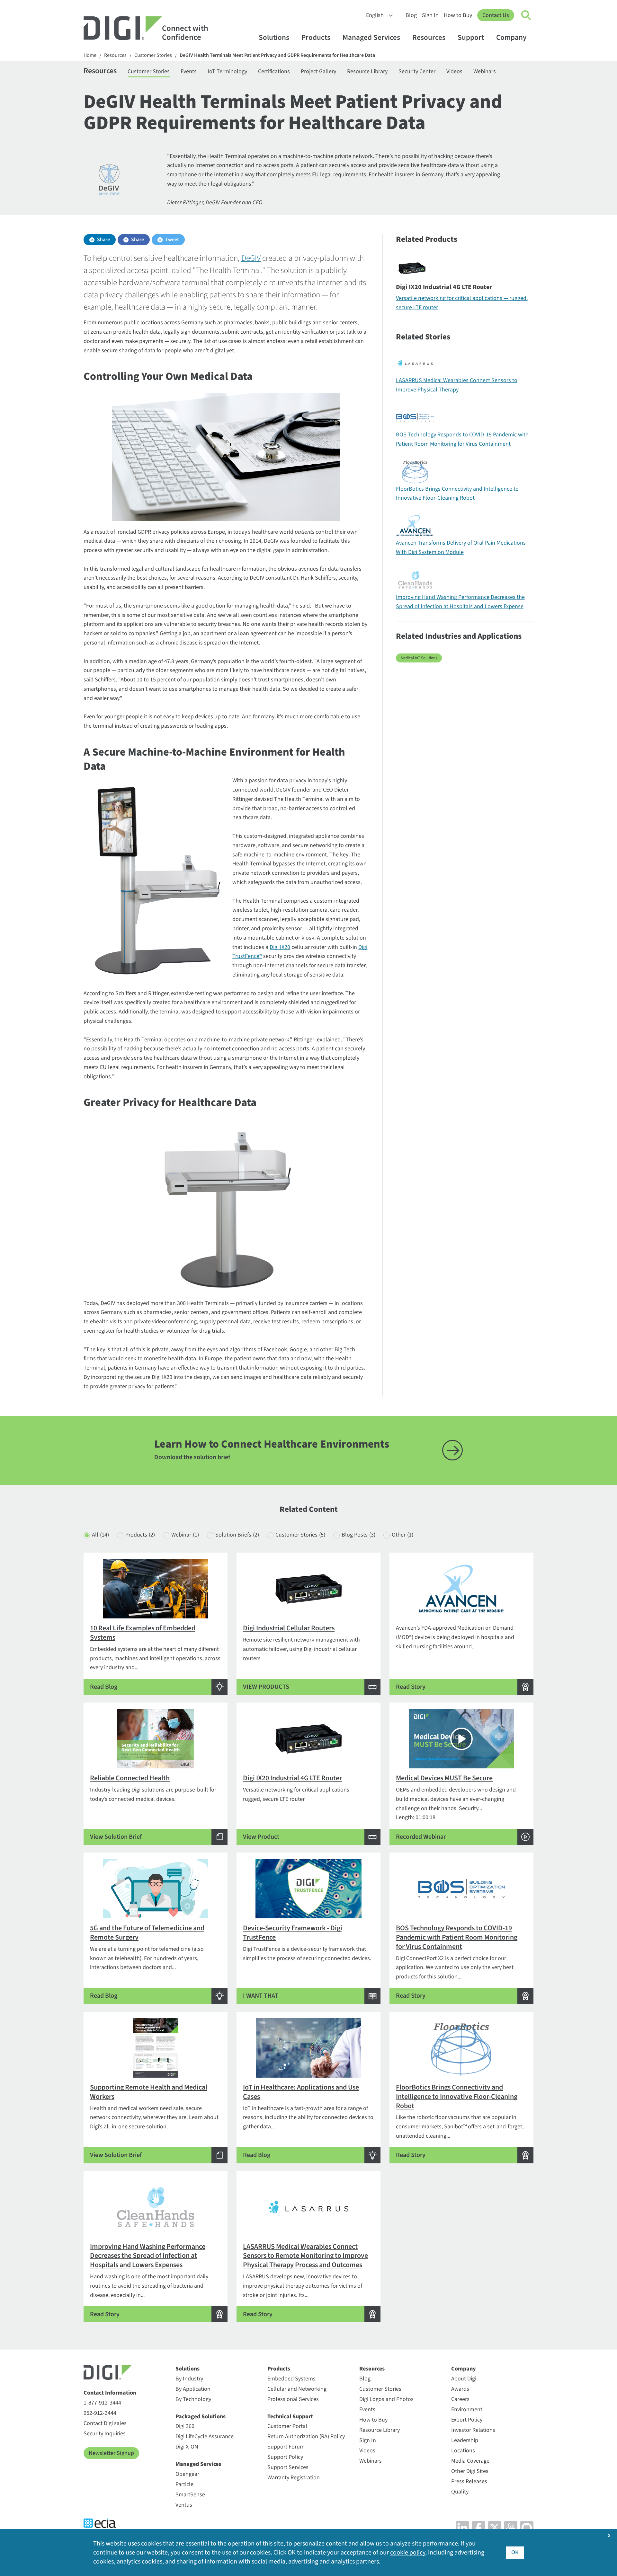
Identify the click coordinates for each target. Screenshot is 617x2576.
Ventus (184, 2505)
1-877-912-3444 (102, 2403)
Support (471, 37)
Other (402, 1535)
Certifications (274, 71)
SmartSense (190, 2495)
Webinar (185, 1535)
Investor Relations (473, 2430)
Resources (429, 37)
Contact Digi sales (105, 2423)
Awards (460, 2389)
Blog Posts (358, 1535)
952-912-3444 (100, 2413)
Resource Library (367, 71)
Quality (460, 2492)
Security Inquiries (105, 2434)
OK (515, 2552)
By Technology (193, 2399)
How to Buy (458, 15)
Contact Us (496, 15)
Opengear (187, 2474)
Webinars (485, 71)
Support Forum (286, 2447)
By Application (193, 2389)
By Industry (189, 2379)
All (100, 1535)
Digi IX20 (280, 947)
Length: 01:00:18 (456, 1807)
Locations (463, 2451)
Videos (454, 71)
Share (103, 240)
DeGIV (251, 258)
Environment (467, 2410)
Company (511, 37)
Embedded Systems (291, 2379)
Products (316, 37)
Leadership (465, 2440)
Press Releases (469, 2481)
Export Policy (467, 2420)
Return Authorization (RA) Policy (306, 2436)
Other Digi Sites (470, 2471)
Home (90, 55)
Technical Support (290, 2417)
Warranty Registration (294, 2478)
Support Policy (285, 2457)
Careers (460, 2399)
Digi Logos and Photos (386, 2399)
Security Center (417, 71)
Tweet (172, 240)
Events (189, 71)
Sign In (430, 15)
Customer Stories (153, 55)
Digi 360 (185, 2426)
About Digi (464, 2379)
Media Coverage (470, 2461)
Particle (184, 2484)
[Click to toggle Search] (526, 15)
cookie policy (408, 2553)
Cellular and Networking (297, 2389)
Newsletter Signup (111, 2453)
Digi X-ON (187, 2447)
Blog (411, 15)
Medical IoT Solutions (419, 658)
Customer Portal (287, 2426)
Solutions (274, 37)
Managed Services (371, 37)
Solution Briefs (237, 1535)
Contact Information (110, 2393)
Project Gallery (318, 71)
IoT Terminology (227, 71)
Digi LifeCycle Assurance (205, 2436)
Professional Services (293, 2399)
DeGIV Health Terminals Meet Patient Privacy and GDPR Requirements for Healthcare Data (277, 55)
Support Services (288, 2467)
